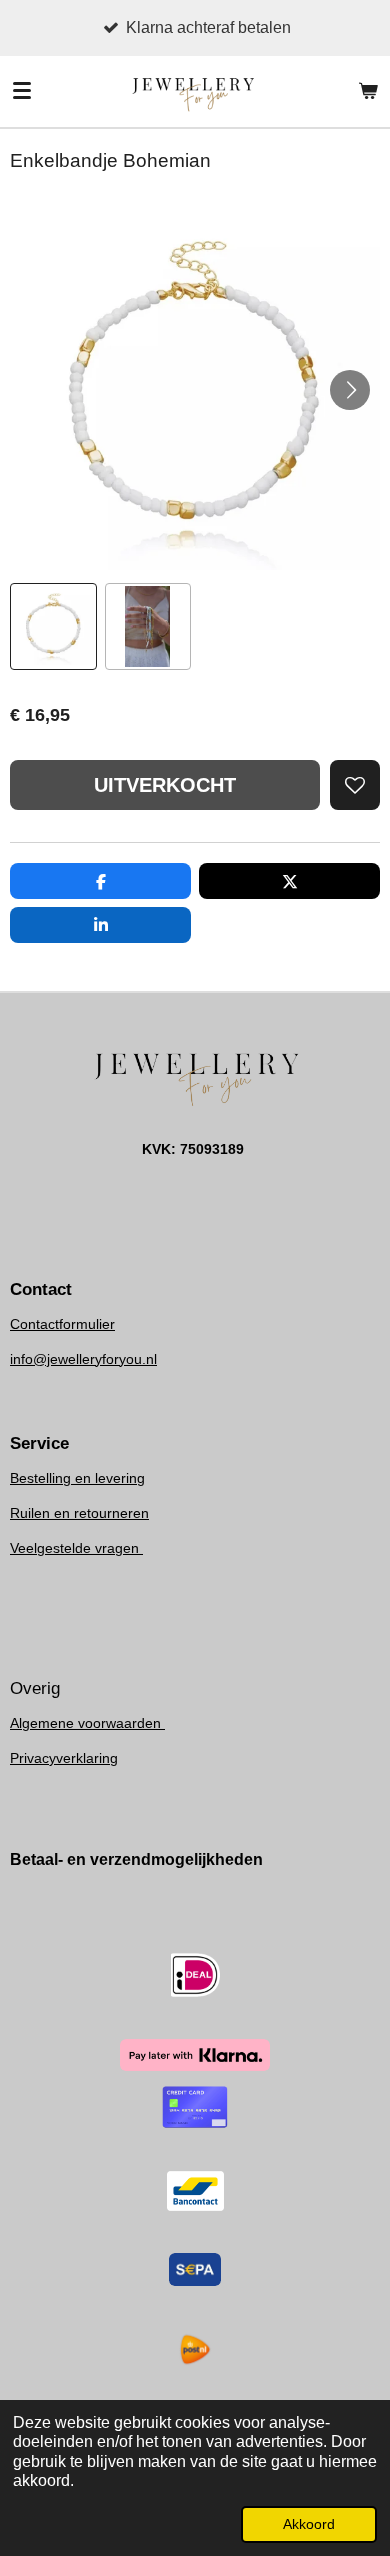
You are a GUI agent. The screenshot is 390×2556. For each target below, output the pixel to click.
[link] (83, 1359)
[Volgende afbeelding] (350, 390)
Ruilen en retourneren (79, 1513)
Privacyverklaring (64, 1758)
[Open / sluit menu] (22, 91)
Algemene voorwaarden (87, 1723)
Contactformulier (62, 1324)
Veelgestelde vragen (76, 1548)
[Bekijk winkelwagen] (368, 91)
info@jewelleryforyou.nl (83, 1359)
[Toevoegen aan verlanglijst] (355, 785)
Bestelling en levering (77, 1478)
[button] (53, 626)
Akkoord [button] (309, 2524)
